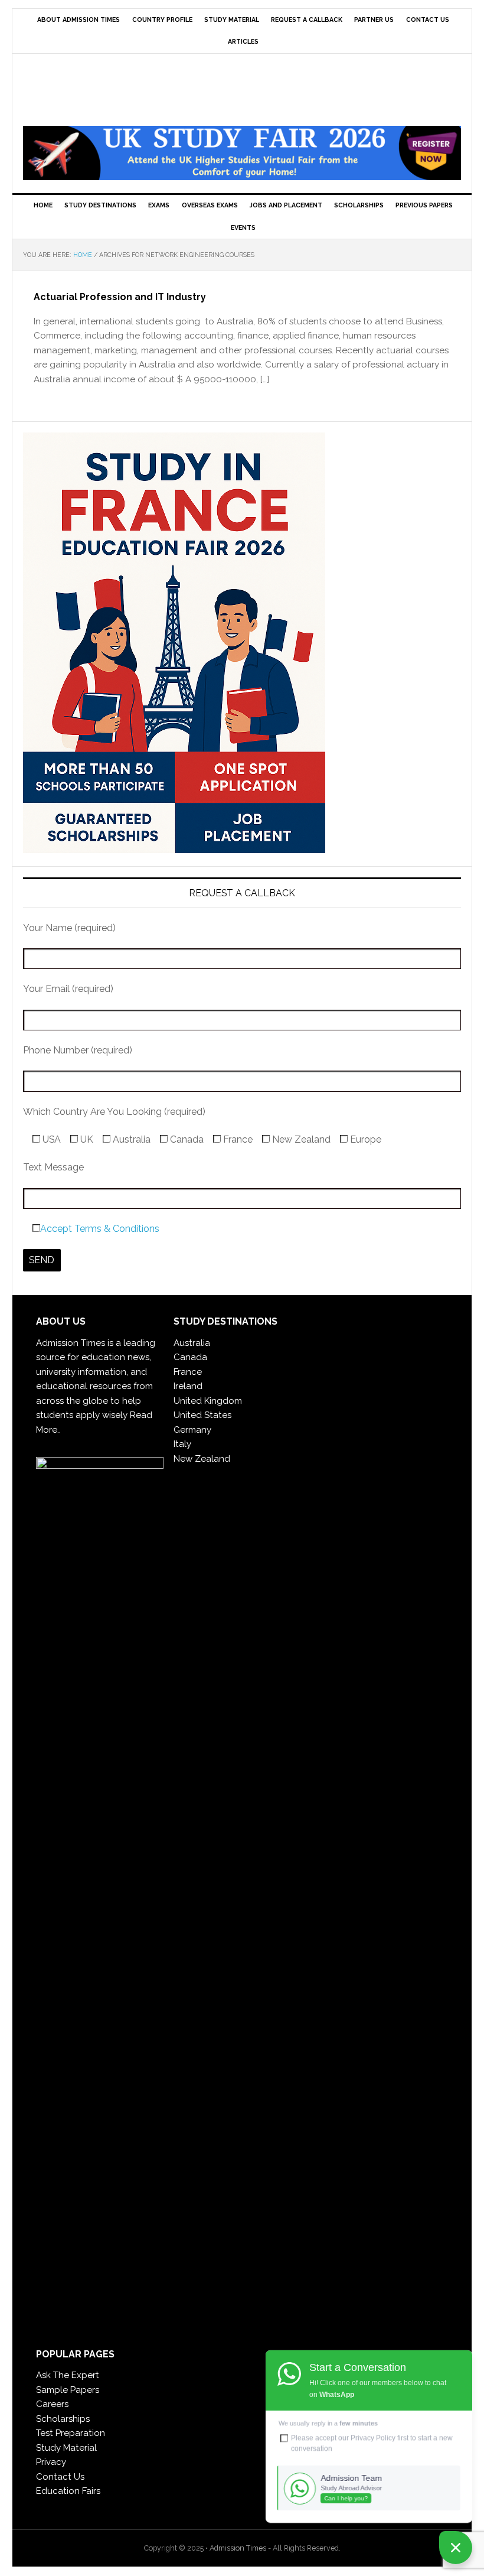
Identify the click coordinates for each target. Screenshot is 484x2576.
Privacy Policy (373, 2438)
